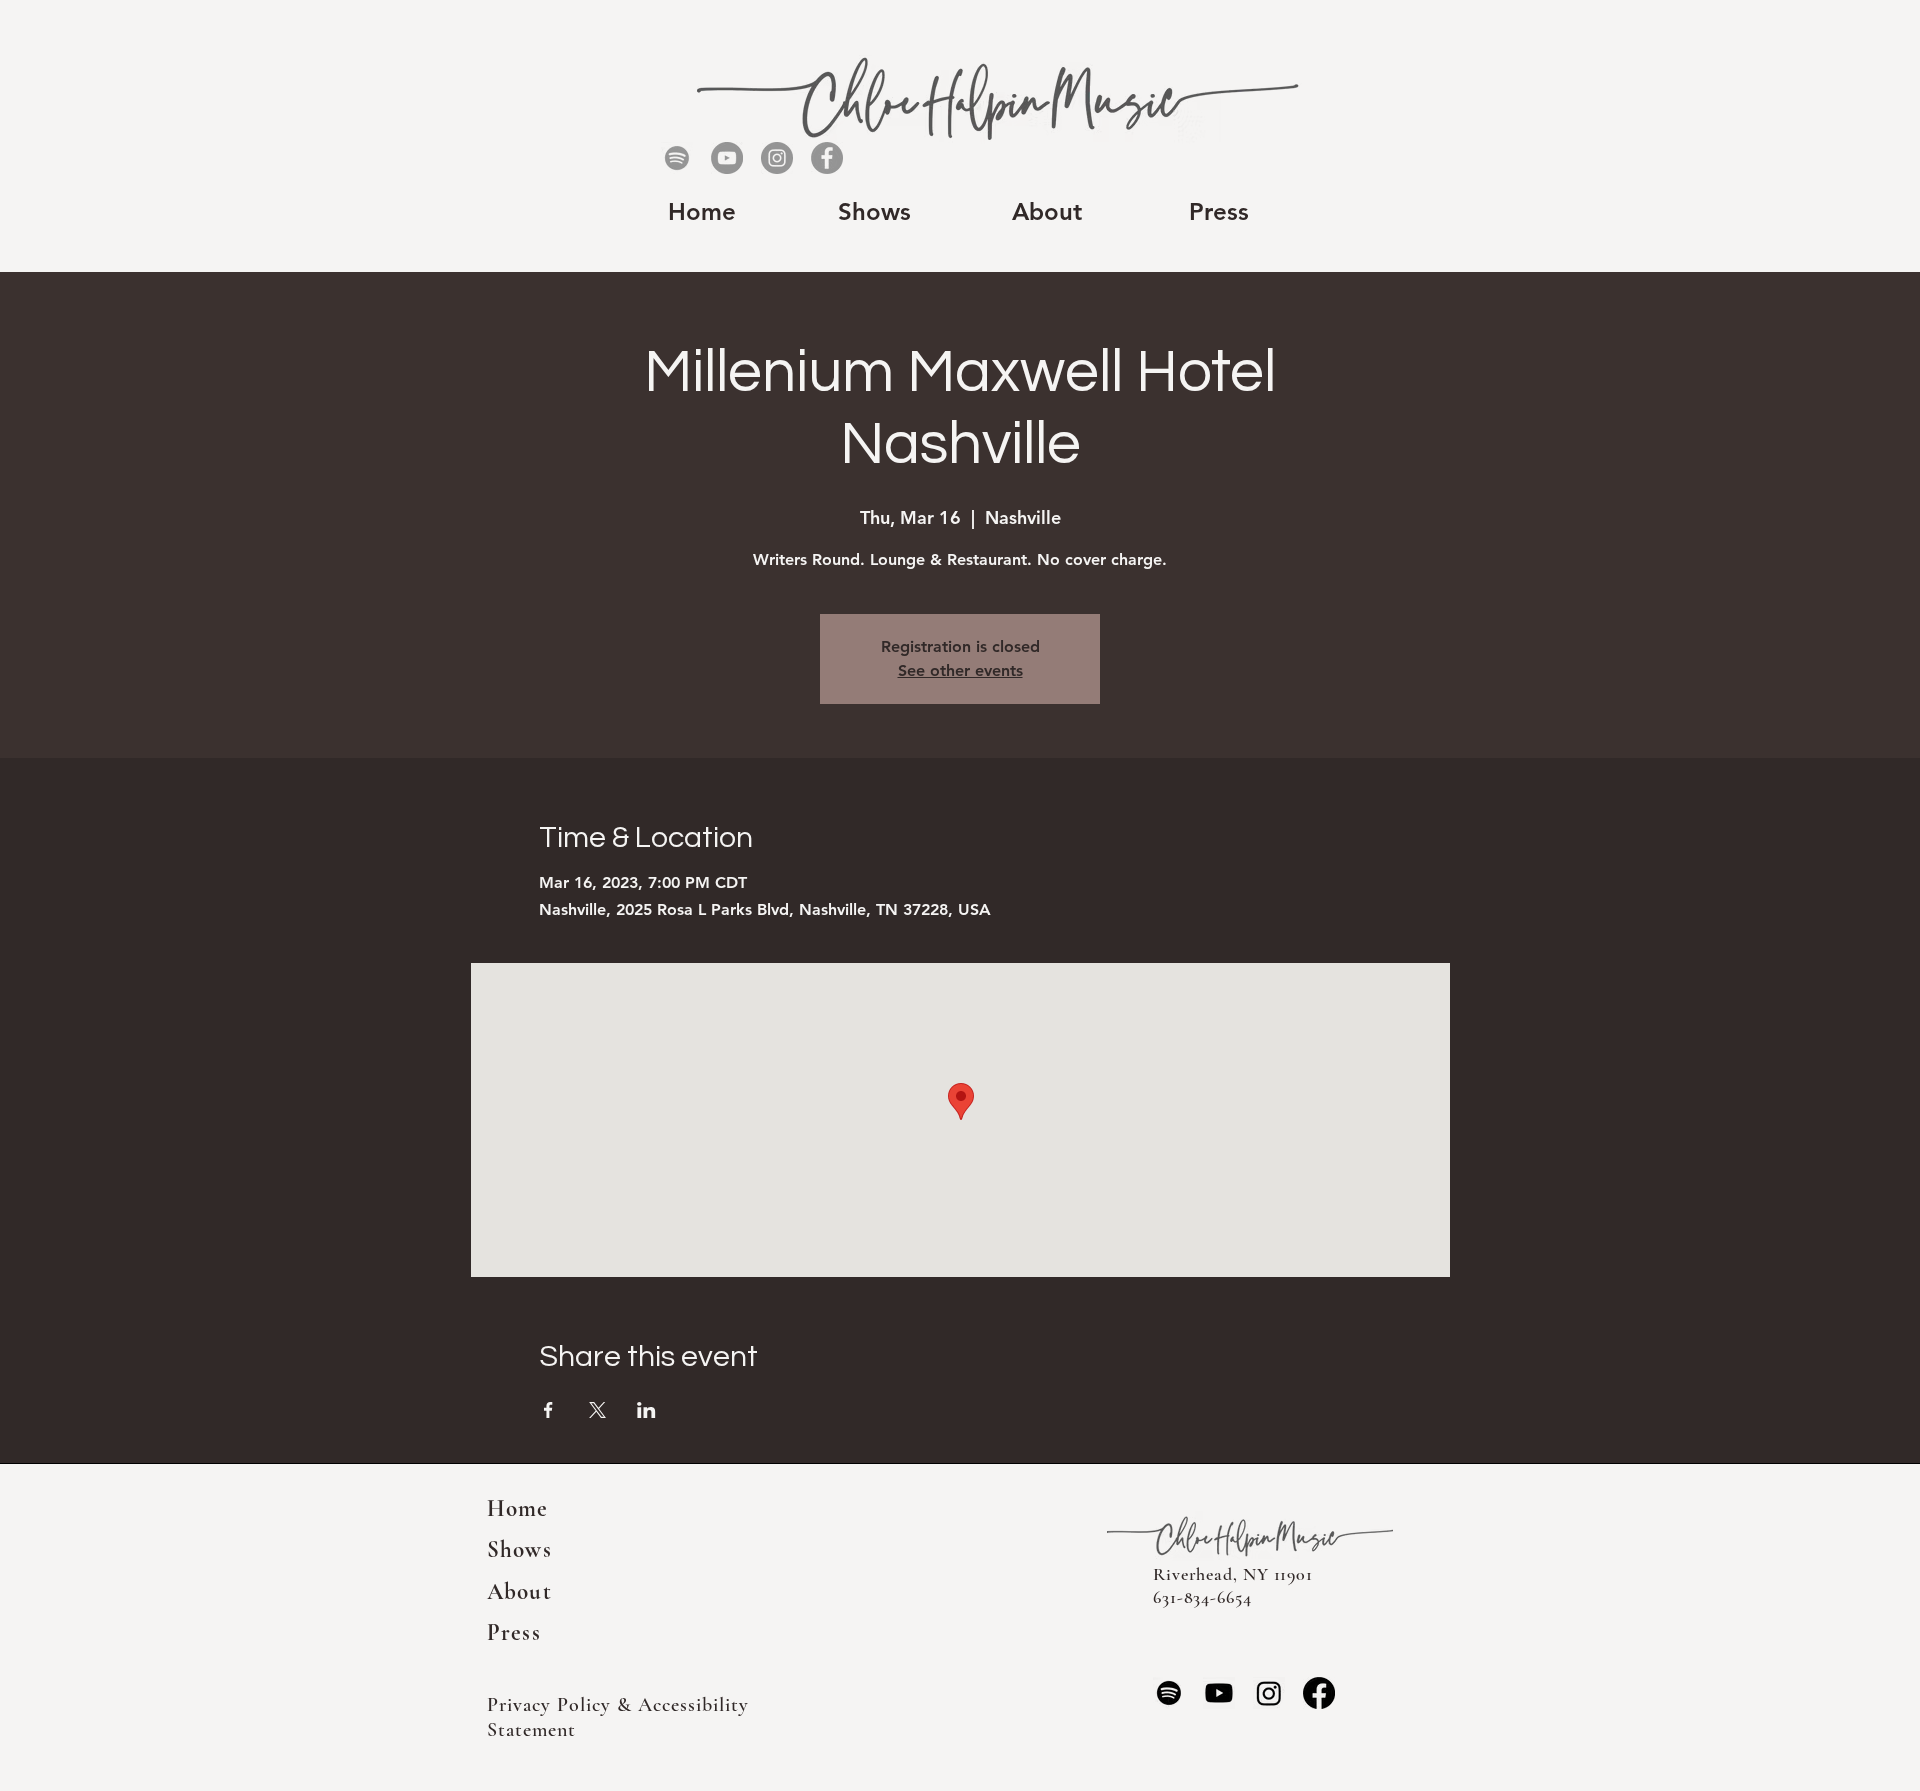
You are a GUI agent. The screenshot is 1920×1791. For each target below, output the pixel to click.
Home (518, 1509)
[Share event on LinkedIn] (646, 1410)
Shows (519, 1550)
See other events (960, 670)
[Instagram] (777, 158)
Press (514, 1633)
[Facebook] (827, 158)
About (519, 1592)
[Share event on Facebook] (548, 1410)
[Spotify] (677, 158)
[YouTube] (727, 158)
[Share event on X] (597, 1410)
